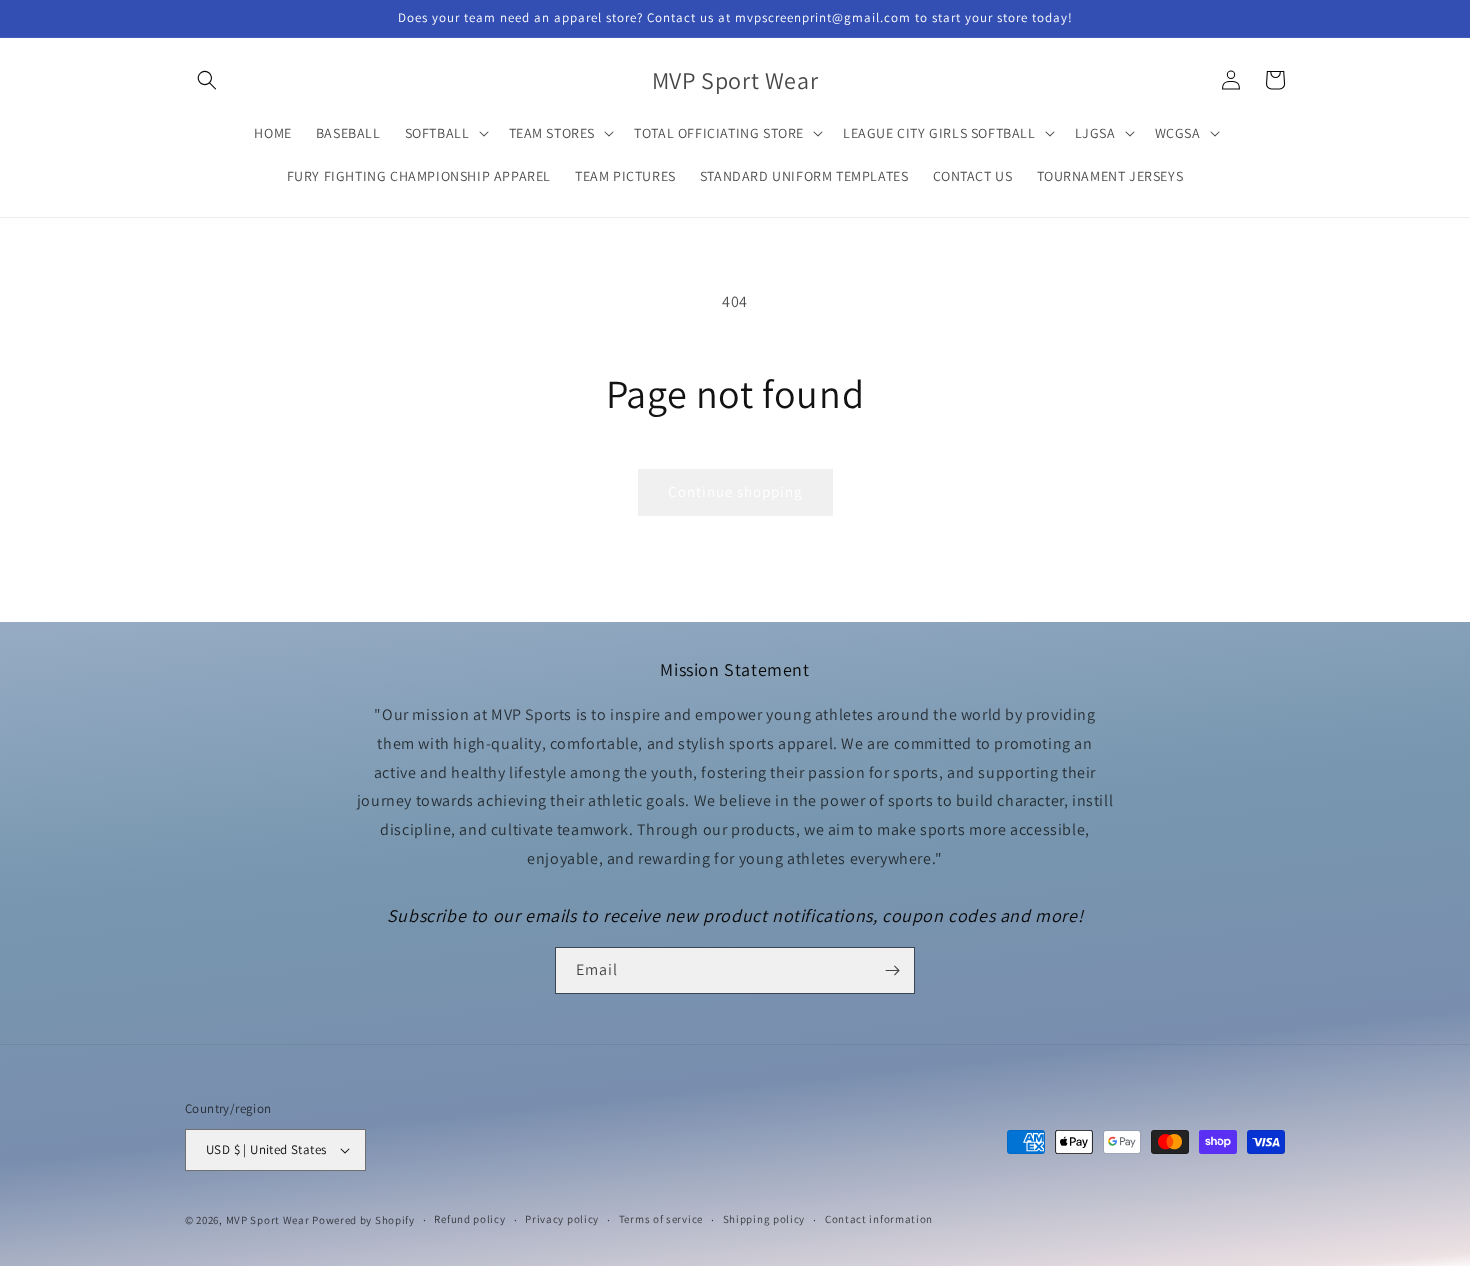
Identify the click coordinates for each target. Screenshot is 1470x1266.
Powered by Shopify (363, 1220)
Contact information (879, 1219)
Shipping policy (764, 1219)
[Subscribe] (892, 970)
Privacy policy (562, 1219)
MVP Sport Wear (268, 1220)
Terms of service (661, 1219)
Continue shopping (735, 491)
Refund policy (469, 1219)
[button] (207, 80)
